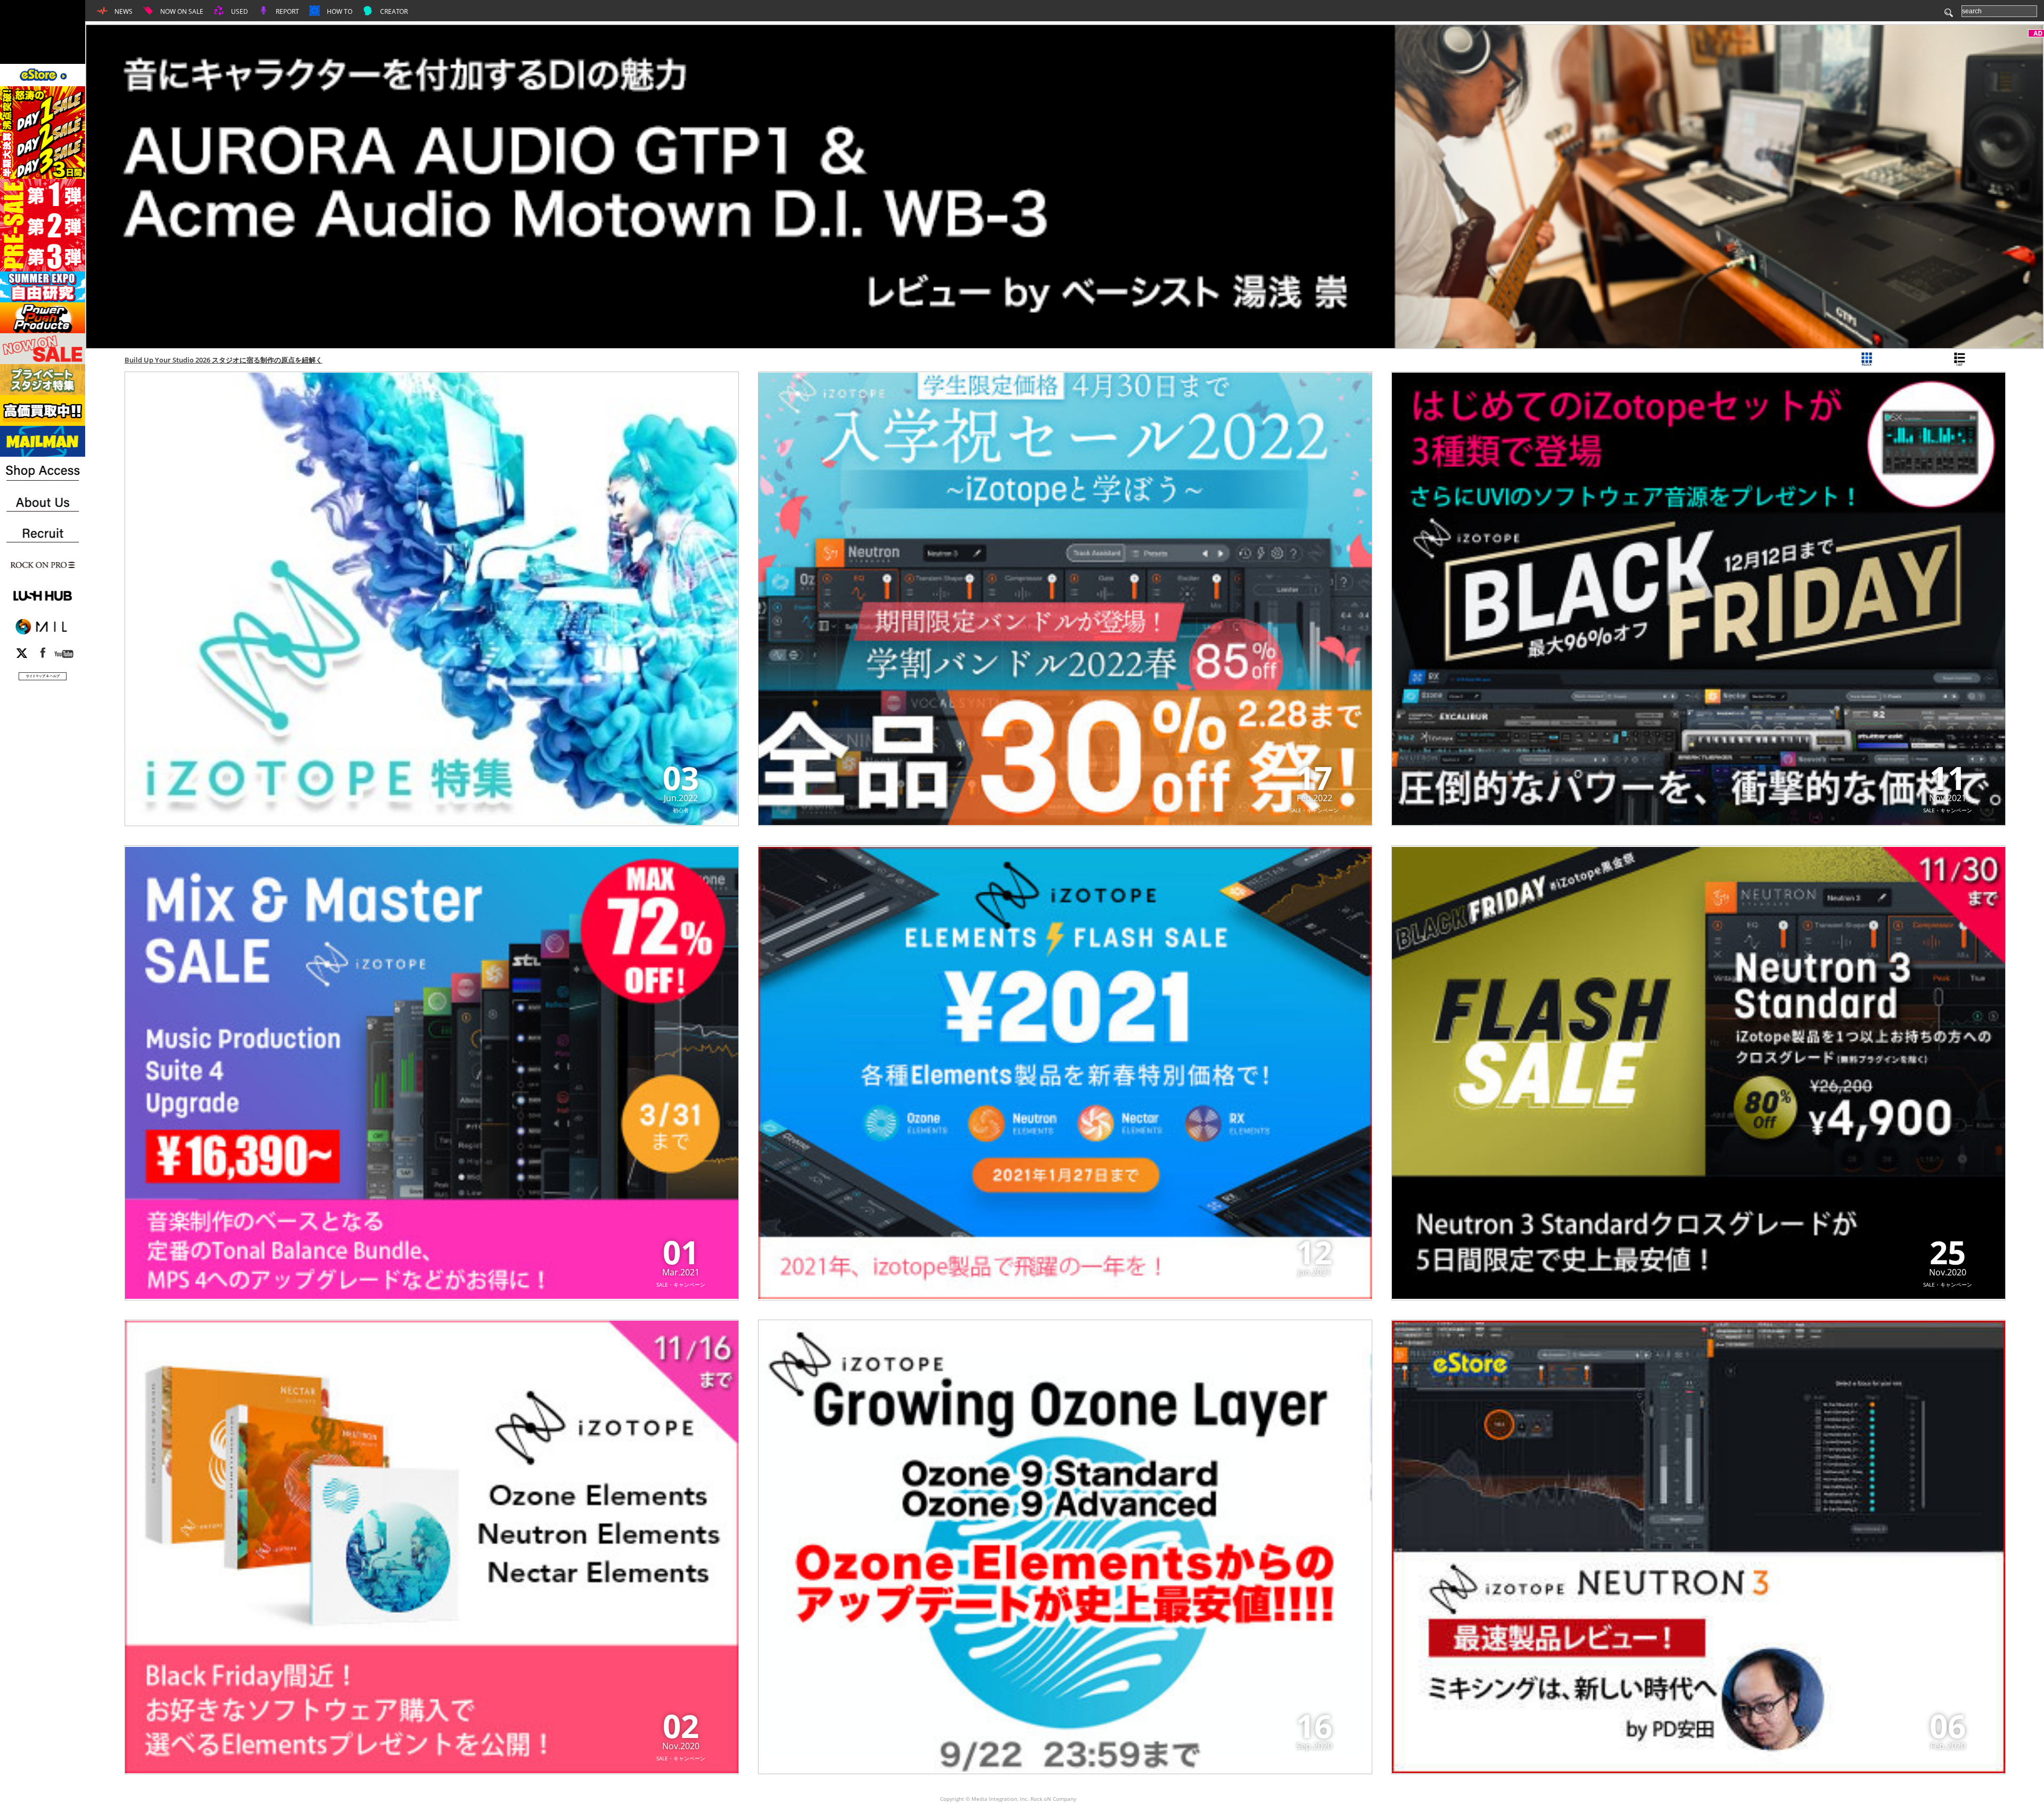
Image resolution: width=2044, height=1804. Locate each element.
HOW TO (339, 11)
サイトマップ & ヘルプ (43, 676)
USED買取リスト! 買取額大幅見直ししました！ (198, 360)
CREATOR (393, 11)
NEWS (123, 11)
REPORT (287, 11)
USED (239, 11)
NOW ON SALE (181, 11)
